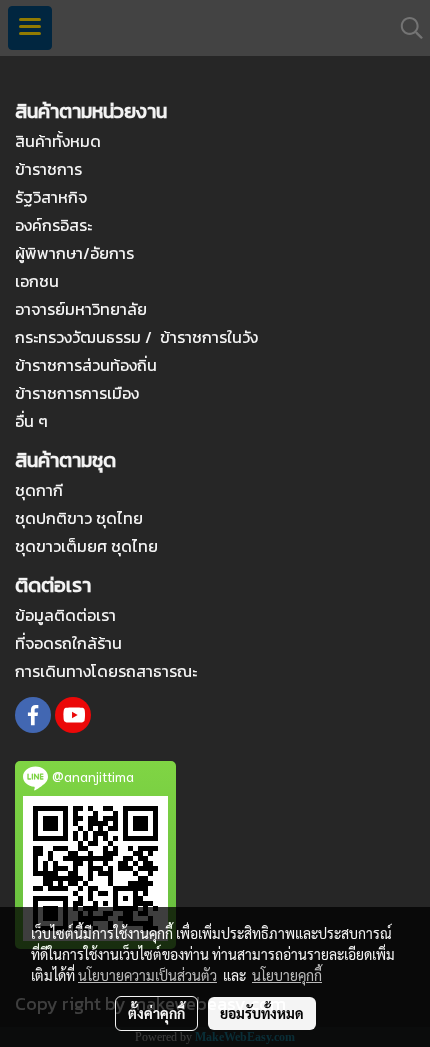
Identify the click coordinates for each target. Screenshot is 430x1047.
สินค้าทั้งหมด (58, 141)
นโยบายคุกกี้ (287, 975)
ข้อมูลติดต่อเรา (65, 615)
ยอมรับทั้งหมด (262, 1013)
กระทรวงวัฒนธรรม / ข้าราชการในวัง (136, 337)
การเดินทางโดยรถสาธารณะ (106, 671)
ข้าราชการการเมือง (77, 393)
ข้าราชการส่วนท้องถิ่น (86, 365)
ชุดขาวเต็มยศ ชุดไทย (86, 546)
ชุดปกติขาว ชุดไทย (79, 518)
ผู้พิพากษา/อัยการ (74, 253)
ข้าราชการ (48, 169)
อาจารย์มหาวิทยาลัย (81, 309)
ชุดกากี (39, 490)
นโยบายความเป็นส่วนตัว (147, 975)
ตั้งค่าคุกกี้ (156, 1013)
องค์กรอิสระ (53, 225)
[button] (405, 28)
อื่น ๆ (31, 421)
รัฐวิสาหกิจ (51, 197)
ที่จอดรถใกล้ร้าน (68, 643)
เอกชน (37, 281)
